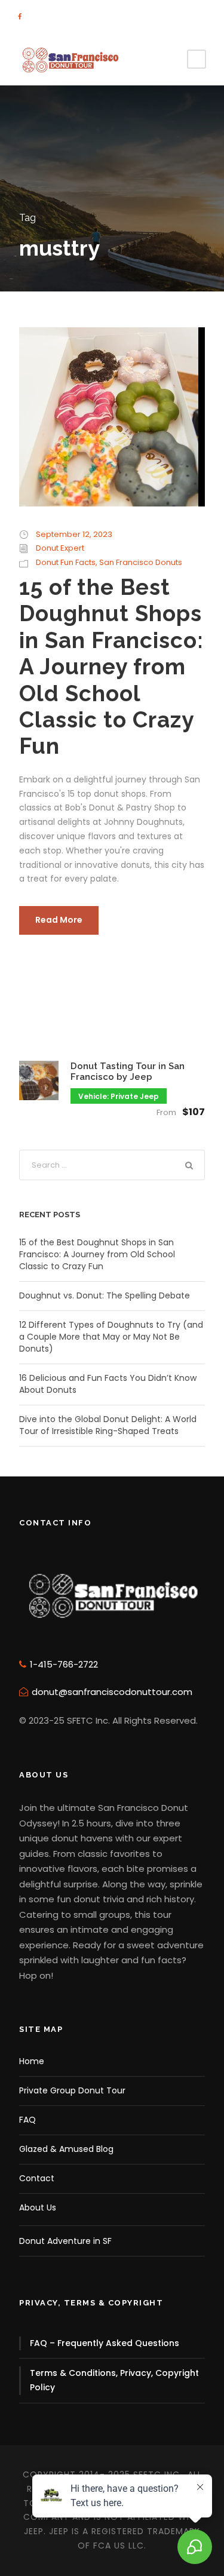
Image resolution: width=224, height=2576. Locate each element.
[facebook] (20, 17)
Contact (37, 2178)
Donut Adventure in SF (65, 2241)
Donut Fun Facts (66, 562)
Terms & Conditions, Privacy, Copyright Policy (114, 2380)
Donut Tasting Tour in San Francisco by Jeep (128, 1071)
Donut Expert (60, 548)
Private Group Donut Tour (72, 2090)
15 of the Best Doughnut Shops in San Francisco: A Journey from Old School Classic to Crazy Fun (111, 667)
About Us (38, 2207)
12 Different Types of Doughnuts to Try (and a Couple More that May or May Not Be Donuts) (111, 1337)
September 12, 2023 (74, 534)
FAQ (27, 2120)
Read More (59, 920)
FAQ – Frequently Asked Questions (105, 2343)
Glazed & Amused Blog (66, 2149)
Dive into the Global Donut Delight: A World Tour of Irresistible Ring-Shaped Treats (108, 1425)
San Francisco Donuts (141, 562)
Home (32, 2061)
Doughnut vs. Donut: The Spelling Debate (105, 1295)
